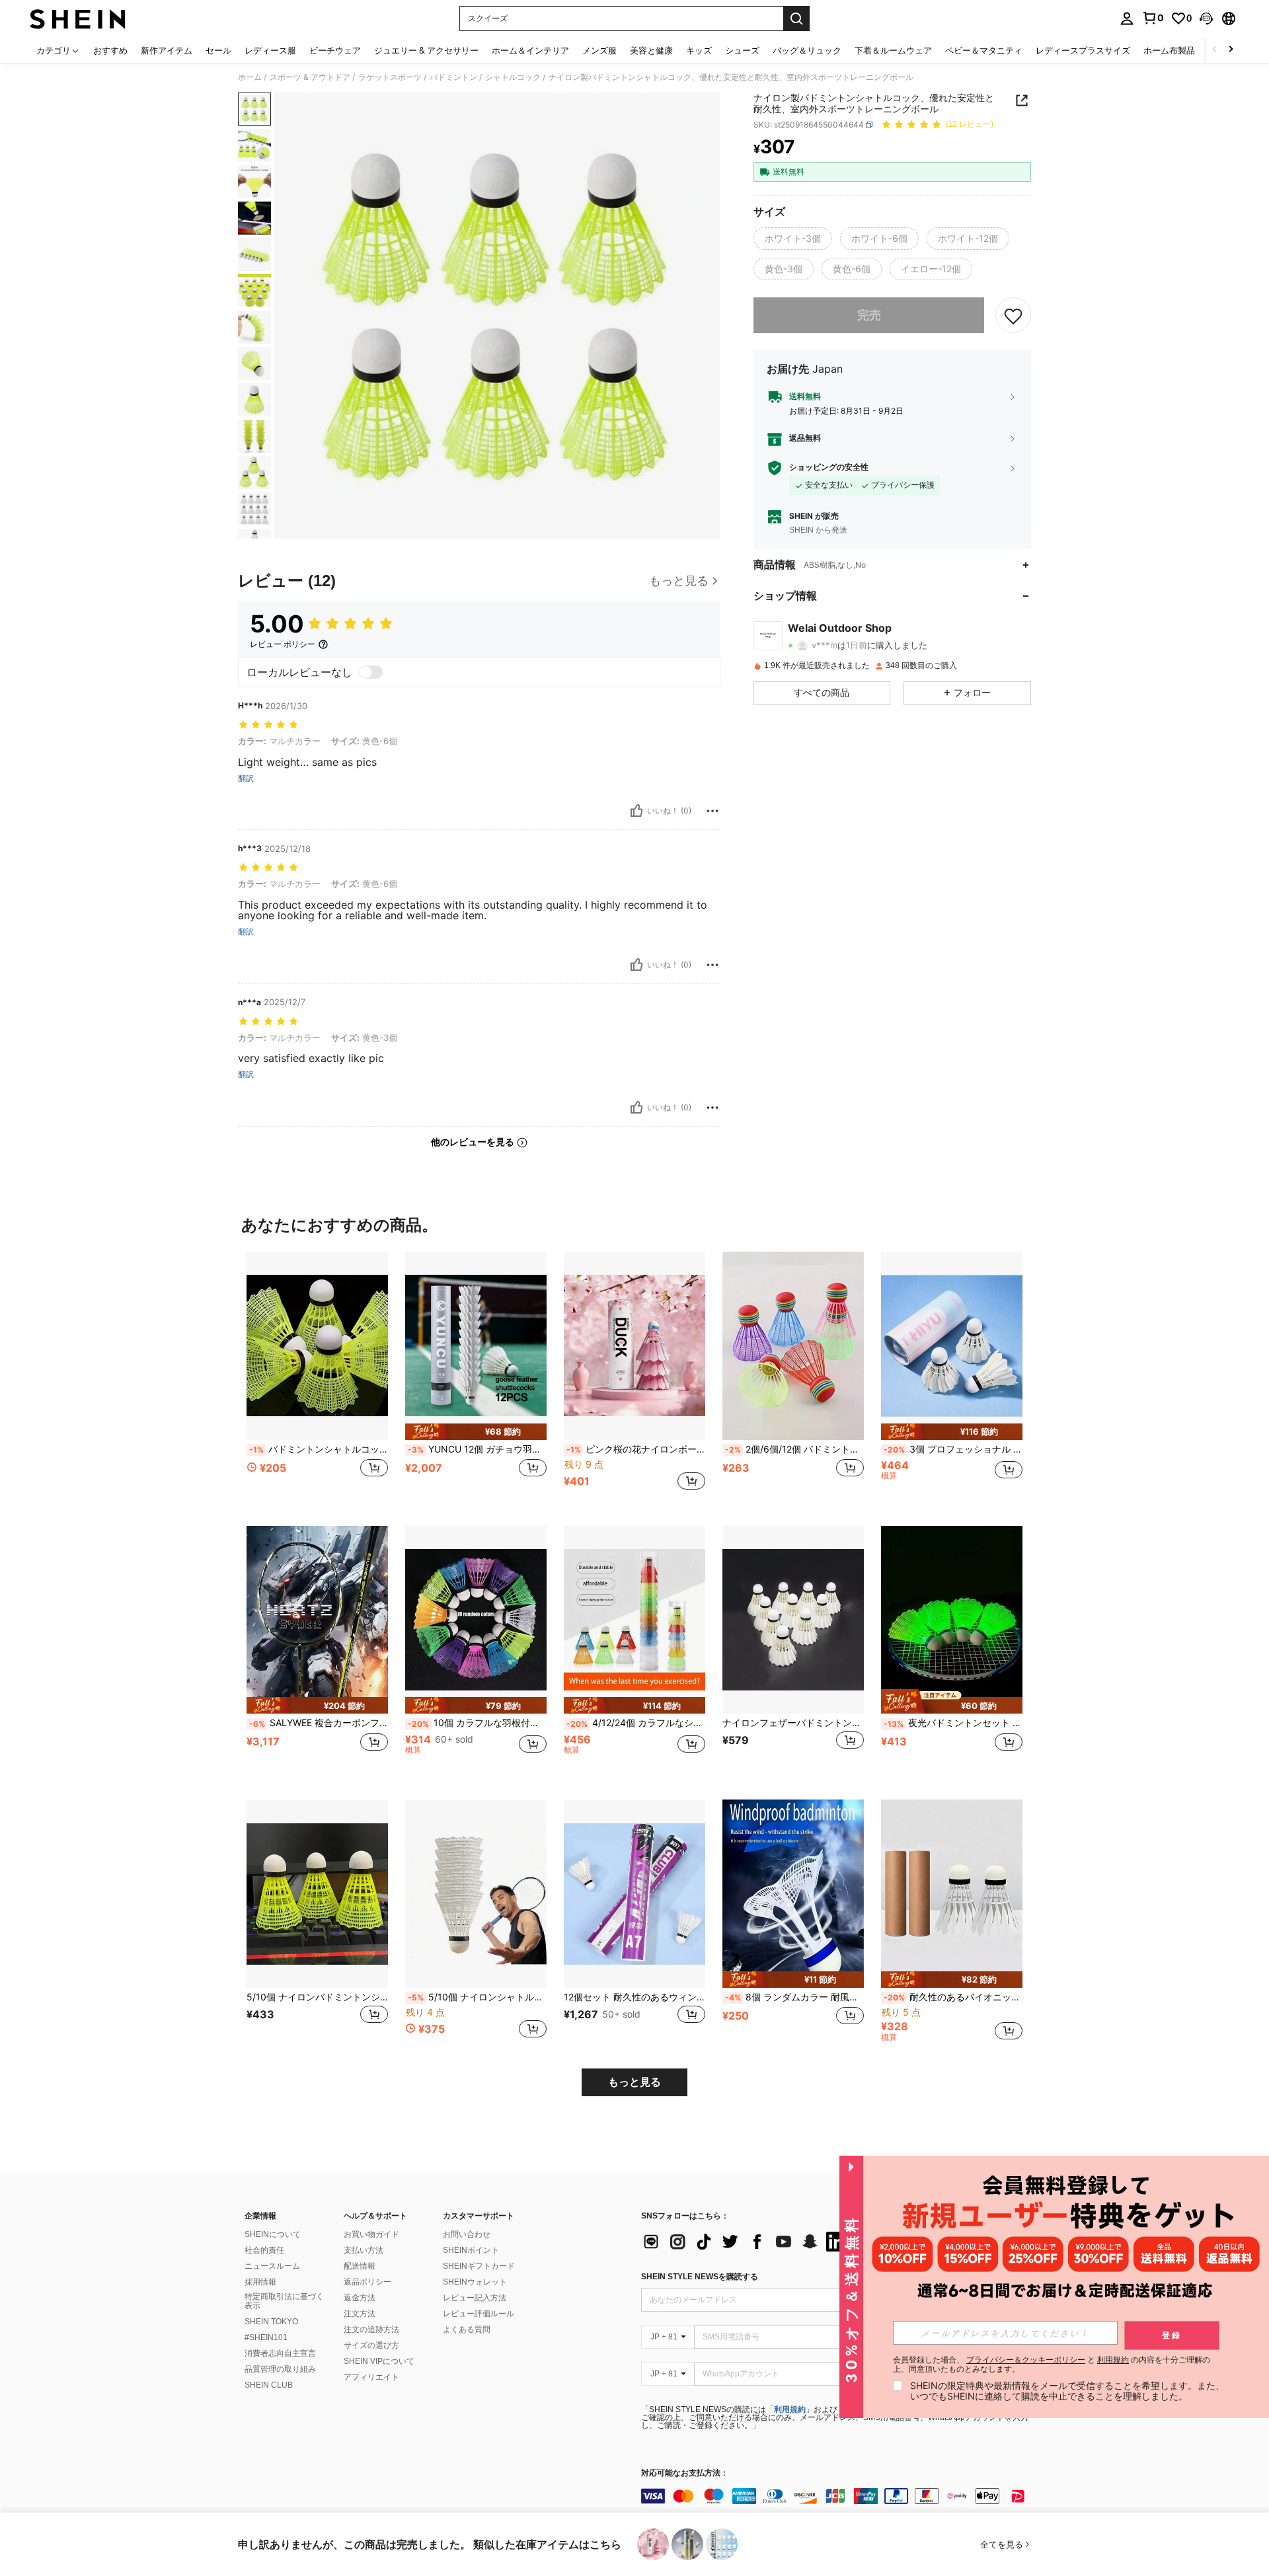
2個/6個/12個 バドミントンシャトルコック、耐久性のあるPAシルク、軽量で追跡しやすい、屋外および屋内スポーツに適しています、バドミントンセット (794, 1449)
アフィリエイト (371, 2377)
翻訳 (246, 778)
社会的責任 (264, 2250)
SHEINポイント (471, 2250)
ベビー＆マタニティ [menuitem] (984, 50)
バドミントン (453, 77)
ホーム (250, 77)
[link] (1153, 18)
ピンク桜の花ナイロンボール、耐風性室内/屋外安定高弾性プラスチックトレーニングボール (636, 1449)
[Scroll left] (1215, 50)
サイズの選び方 (371, 2345)
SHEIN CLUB (269, 2385)
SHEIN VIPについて (379, 2361)
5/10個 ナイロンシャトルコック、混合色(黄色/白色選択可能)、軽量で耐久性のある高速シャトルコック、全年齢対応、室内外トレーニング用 (477, 1997)
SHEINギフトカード (479, 2266)
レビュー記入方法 (475, 2298)
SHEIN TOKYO (271, 2322)
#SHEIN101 (266, 2337)
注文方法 (360, 2314)
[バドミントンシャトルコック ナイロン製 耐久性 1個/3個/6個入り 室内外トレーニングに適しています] (317, 1346)
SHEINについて (273, 2234)
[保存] (1013, 315)
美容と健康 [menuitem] (651, 50)
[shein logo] (78, 19)
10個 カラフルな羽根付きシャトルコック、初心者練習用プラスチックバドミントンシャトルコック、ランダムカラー (477, 1723)
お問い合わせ (467, 2234)
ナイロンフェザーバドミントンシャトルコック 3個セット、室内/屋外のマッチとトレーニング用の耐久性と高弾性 (793, 1723)
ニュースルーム (272, 2266)
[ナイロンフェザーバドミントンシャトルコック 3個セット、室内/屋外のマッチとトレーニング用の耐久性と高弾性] (793, 1620)
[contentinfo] (839, 2496)
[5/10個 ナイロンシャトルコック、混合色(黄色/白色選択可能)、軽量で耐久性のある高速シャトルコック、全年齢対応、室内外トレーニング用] (476, 1894)
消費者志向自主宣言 (280, 2353)
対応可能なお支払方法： (685, 2473)
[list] (747, 2242)
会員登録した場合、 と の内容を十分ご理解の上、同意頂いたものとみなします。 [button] (1052, 2365)
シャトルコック (513, 77)
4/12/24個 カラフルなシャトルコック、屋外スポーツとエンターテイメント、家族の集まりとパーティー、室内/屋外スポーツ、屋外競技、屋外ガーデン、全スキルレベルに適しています (636, 1723)
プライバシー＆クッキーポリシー (1026, 2360)
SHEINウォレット (475, 2282)
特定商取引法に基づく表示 (284, 2301)
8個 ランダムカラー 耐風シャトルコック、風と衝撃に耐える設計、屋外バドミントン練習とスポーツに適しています (794, 1997)
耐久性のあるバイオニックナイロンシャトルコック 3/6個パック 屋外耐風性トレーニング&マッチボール (953, 1997)
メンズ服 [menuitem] (599, 50)
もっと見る (634, 2082)
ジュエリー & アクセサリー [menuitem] (426, 50)
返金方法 (360, 2298)
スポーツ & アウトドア (310, 77)
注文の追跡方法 (371, 2330)
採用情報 (260, 2282)
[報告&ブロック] (712, 811)
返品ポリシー (367, 2282)
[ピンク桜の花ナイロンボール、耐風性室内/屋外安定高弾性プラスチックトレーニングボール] (634, 1346)
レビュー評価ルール (479, 2314)
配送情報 (360, 2266)
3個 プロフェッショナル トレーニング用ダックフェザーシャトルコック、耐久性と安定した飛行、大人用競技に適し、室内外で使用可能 (953, 1449)
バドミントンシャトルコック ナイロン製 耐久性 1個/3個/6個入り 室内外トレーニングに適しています (319, 1449)
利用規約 (790, 2409)
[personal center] (1127, 19)
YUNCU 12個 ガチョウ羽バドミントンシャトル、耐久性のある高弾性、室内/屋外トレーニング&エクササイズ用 (477, 1449)
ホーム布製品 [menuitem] (1169, 50)
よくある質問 (467, 2330)
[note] (476, 1432)
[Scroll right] (1231, 50)
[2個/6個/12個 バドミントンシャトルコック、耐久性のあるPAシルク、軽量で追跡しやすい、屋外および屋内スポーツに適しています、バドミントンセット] (793, 1346)
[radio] (793, 239)
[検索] (796, 19)
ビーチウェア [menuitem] (335, 50)
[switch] (371, 672)
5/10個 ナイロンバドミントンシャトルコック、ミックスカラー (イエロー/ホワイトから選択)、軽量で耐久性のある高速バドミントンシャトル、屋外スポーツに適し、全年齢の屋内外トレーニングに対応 (317, 1997)
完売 (869, 315)
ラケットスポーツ (390, 77)
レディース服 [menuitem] (270, 50)
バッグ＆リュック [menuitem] (807, 50)
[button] (1206, 19)
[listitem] (317, 1378)
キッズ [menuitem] (699, 50)
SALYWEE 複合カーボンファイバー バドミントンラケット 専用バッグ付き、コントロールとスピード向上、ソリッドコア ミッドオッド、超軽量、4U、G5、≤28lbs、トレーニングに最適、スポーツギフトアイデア (319, 1723)
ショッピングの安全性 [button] (829, 467)
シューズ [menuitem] (742, 50)
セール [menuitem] (218, 50)
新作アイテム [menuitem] (167, 50)
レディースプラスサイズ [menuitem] (1083, 50)
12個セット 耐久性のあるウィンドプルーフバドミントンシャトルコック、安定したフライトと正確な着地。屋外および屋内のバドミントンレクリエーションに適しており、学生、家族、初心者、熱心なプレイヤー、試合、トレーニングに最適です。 (634, 1997)
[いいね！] (636, 811)
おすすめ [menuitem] (110, 50)
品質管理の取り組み (280, 2369)
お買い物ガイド (371, 2234)
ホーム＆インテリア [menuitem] (530, 50)
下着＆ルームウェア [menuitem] (893, 50)
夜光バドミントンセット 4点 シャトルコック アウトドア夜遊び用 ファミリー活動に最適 (953, 1723)
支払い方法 (364, 2250)
